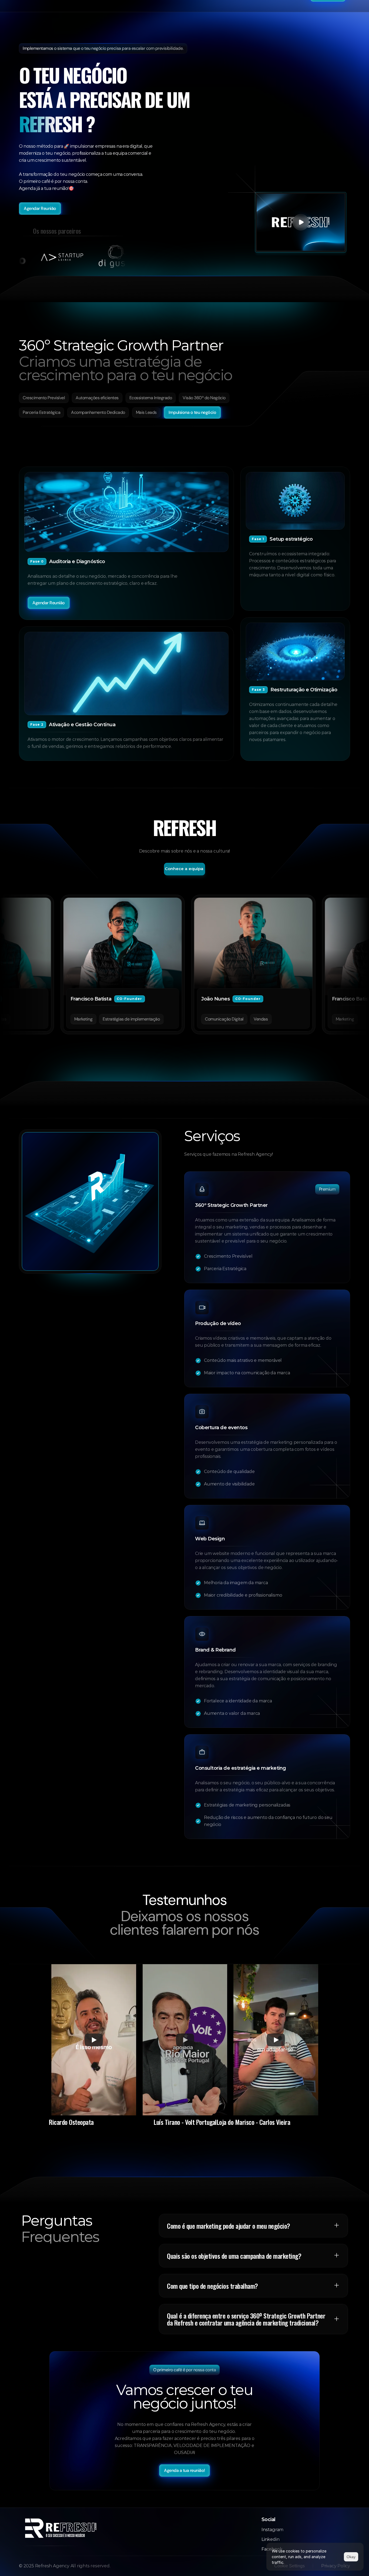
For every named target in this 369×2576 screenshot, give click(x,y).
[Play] (94, 2040)
